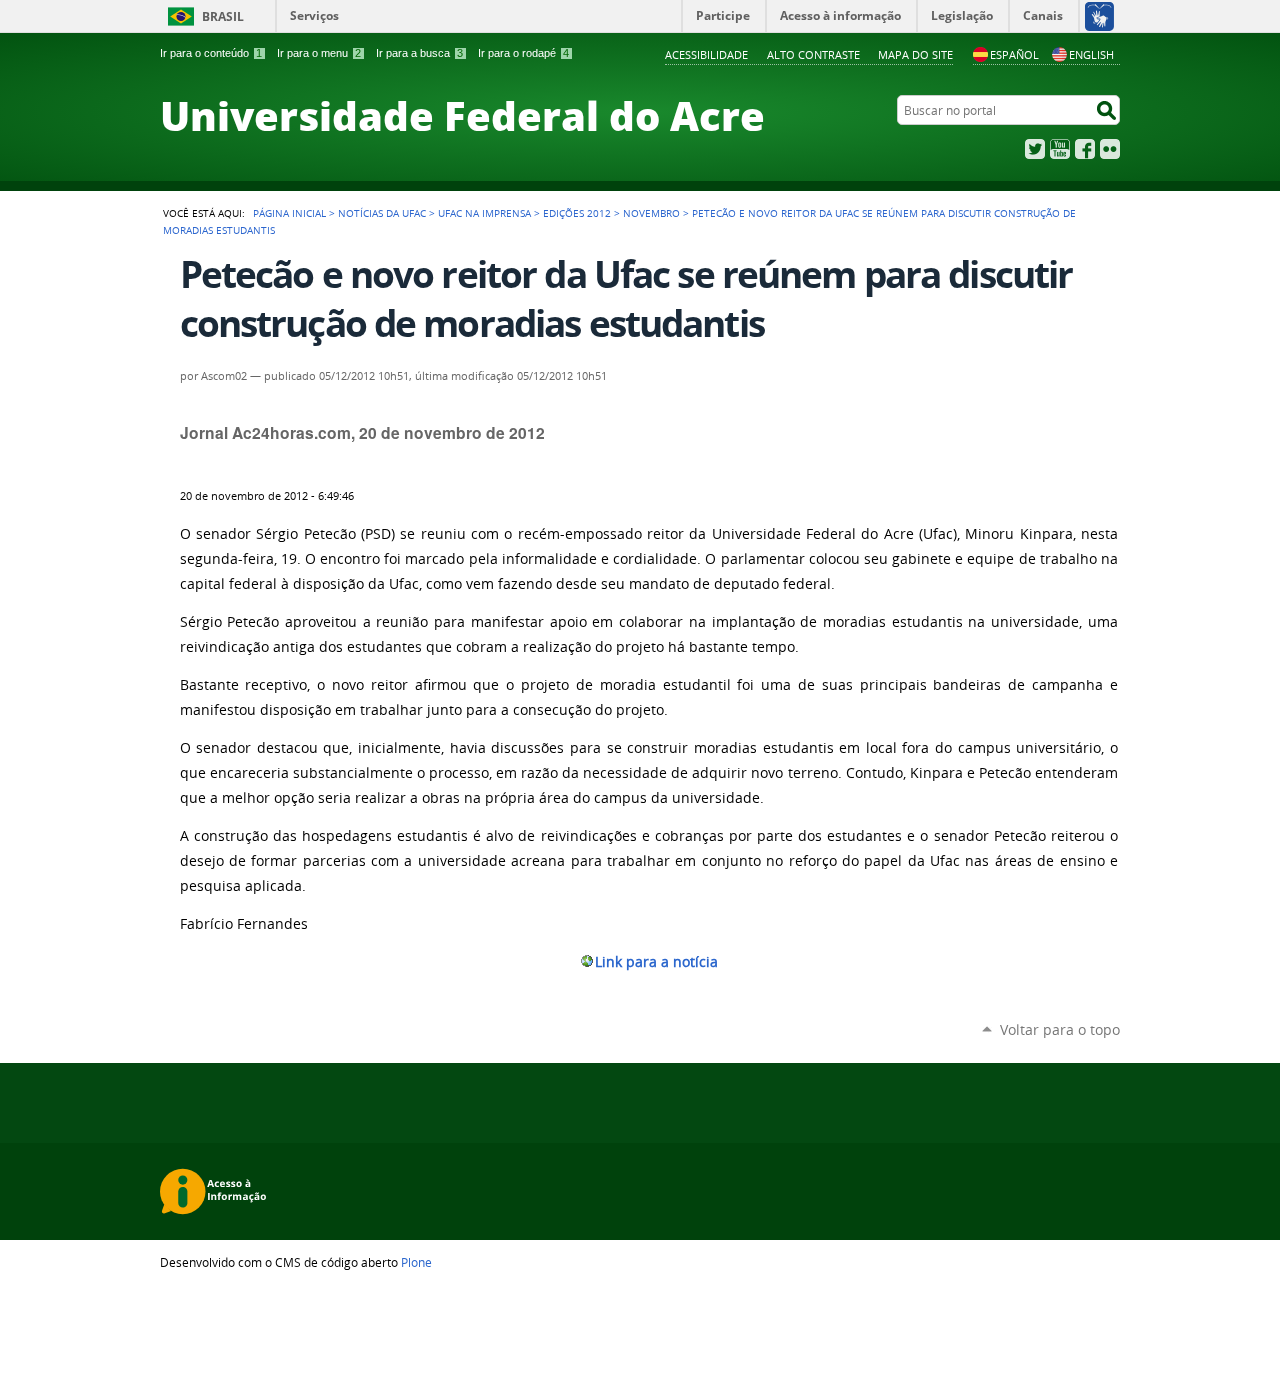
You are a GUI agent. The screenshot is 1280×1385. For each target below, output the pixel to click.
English (1091, 54)
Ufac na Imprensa (484, 213)
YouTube (1060, 149)
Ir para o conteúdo (211, 53)
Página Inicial (289, 213)
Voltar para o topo (1060, 1029)
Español (1014, 54)
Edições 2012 (577, 213)
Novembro (651, 213)
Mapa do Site (915, 54)
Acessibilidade (706, 54)
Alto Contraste (813, 54)
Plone (416, 1262)
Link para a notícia (656, 962)
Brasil (223, 16)
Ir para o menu (319, 53)
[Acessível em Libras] (1098, 16)
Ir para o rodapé (523, 53)
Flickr (1110, 149)
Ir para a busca (419, 53)
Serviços (314, 15)
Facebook (1085, 149)
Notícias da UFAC (382, 213)
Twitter (1035, 149)
